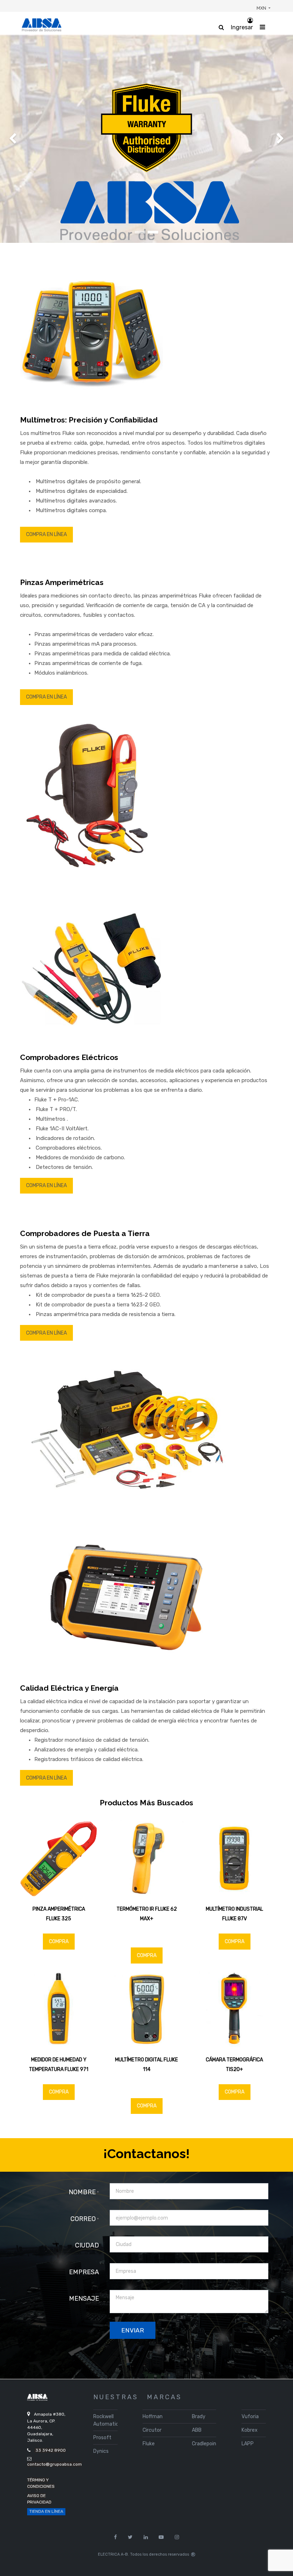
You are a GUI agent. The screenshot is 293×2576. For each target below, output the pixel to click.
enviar (133, 2330)
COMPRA (59, 1942)
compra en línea (46, 534)
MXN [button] (262, 8)
